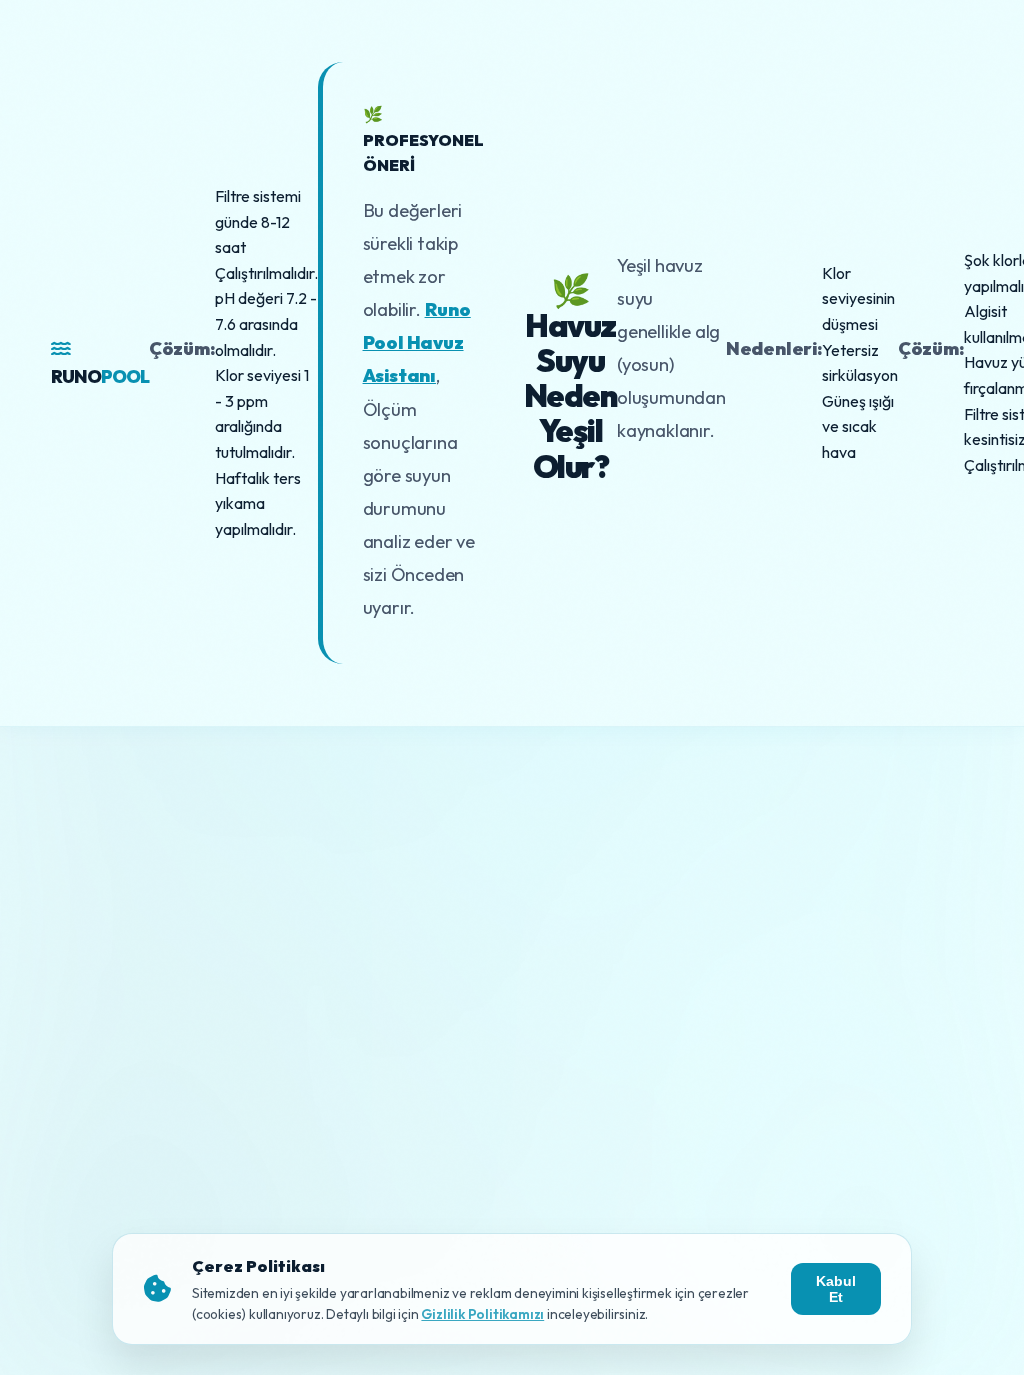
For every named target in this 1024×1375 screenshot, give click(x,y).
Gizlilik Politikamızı (482, 1314)
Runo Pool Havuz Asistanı (417, 342)
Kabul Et (836, 1289)
